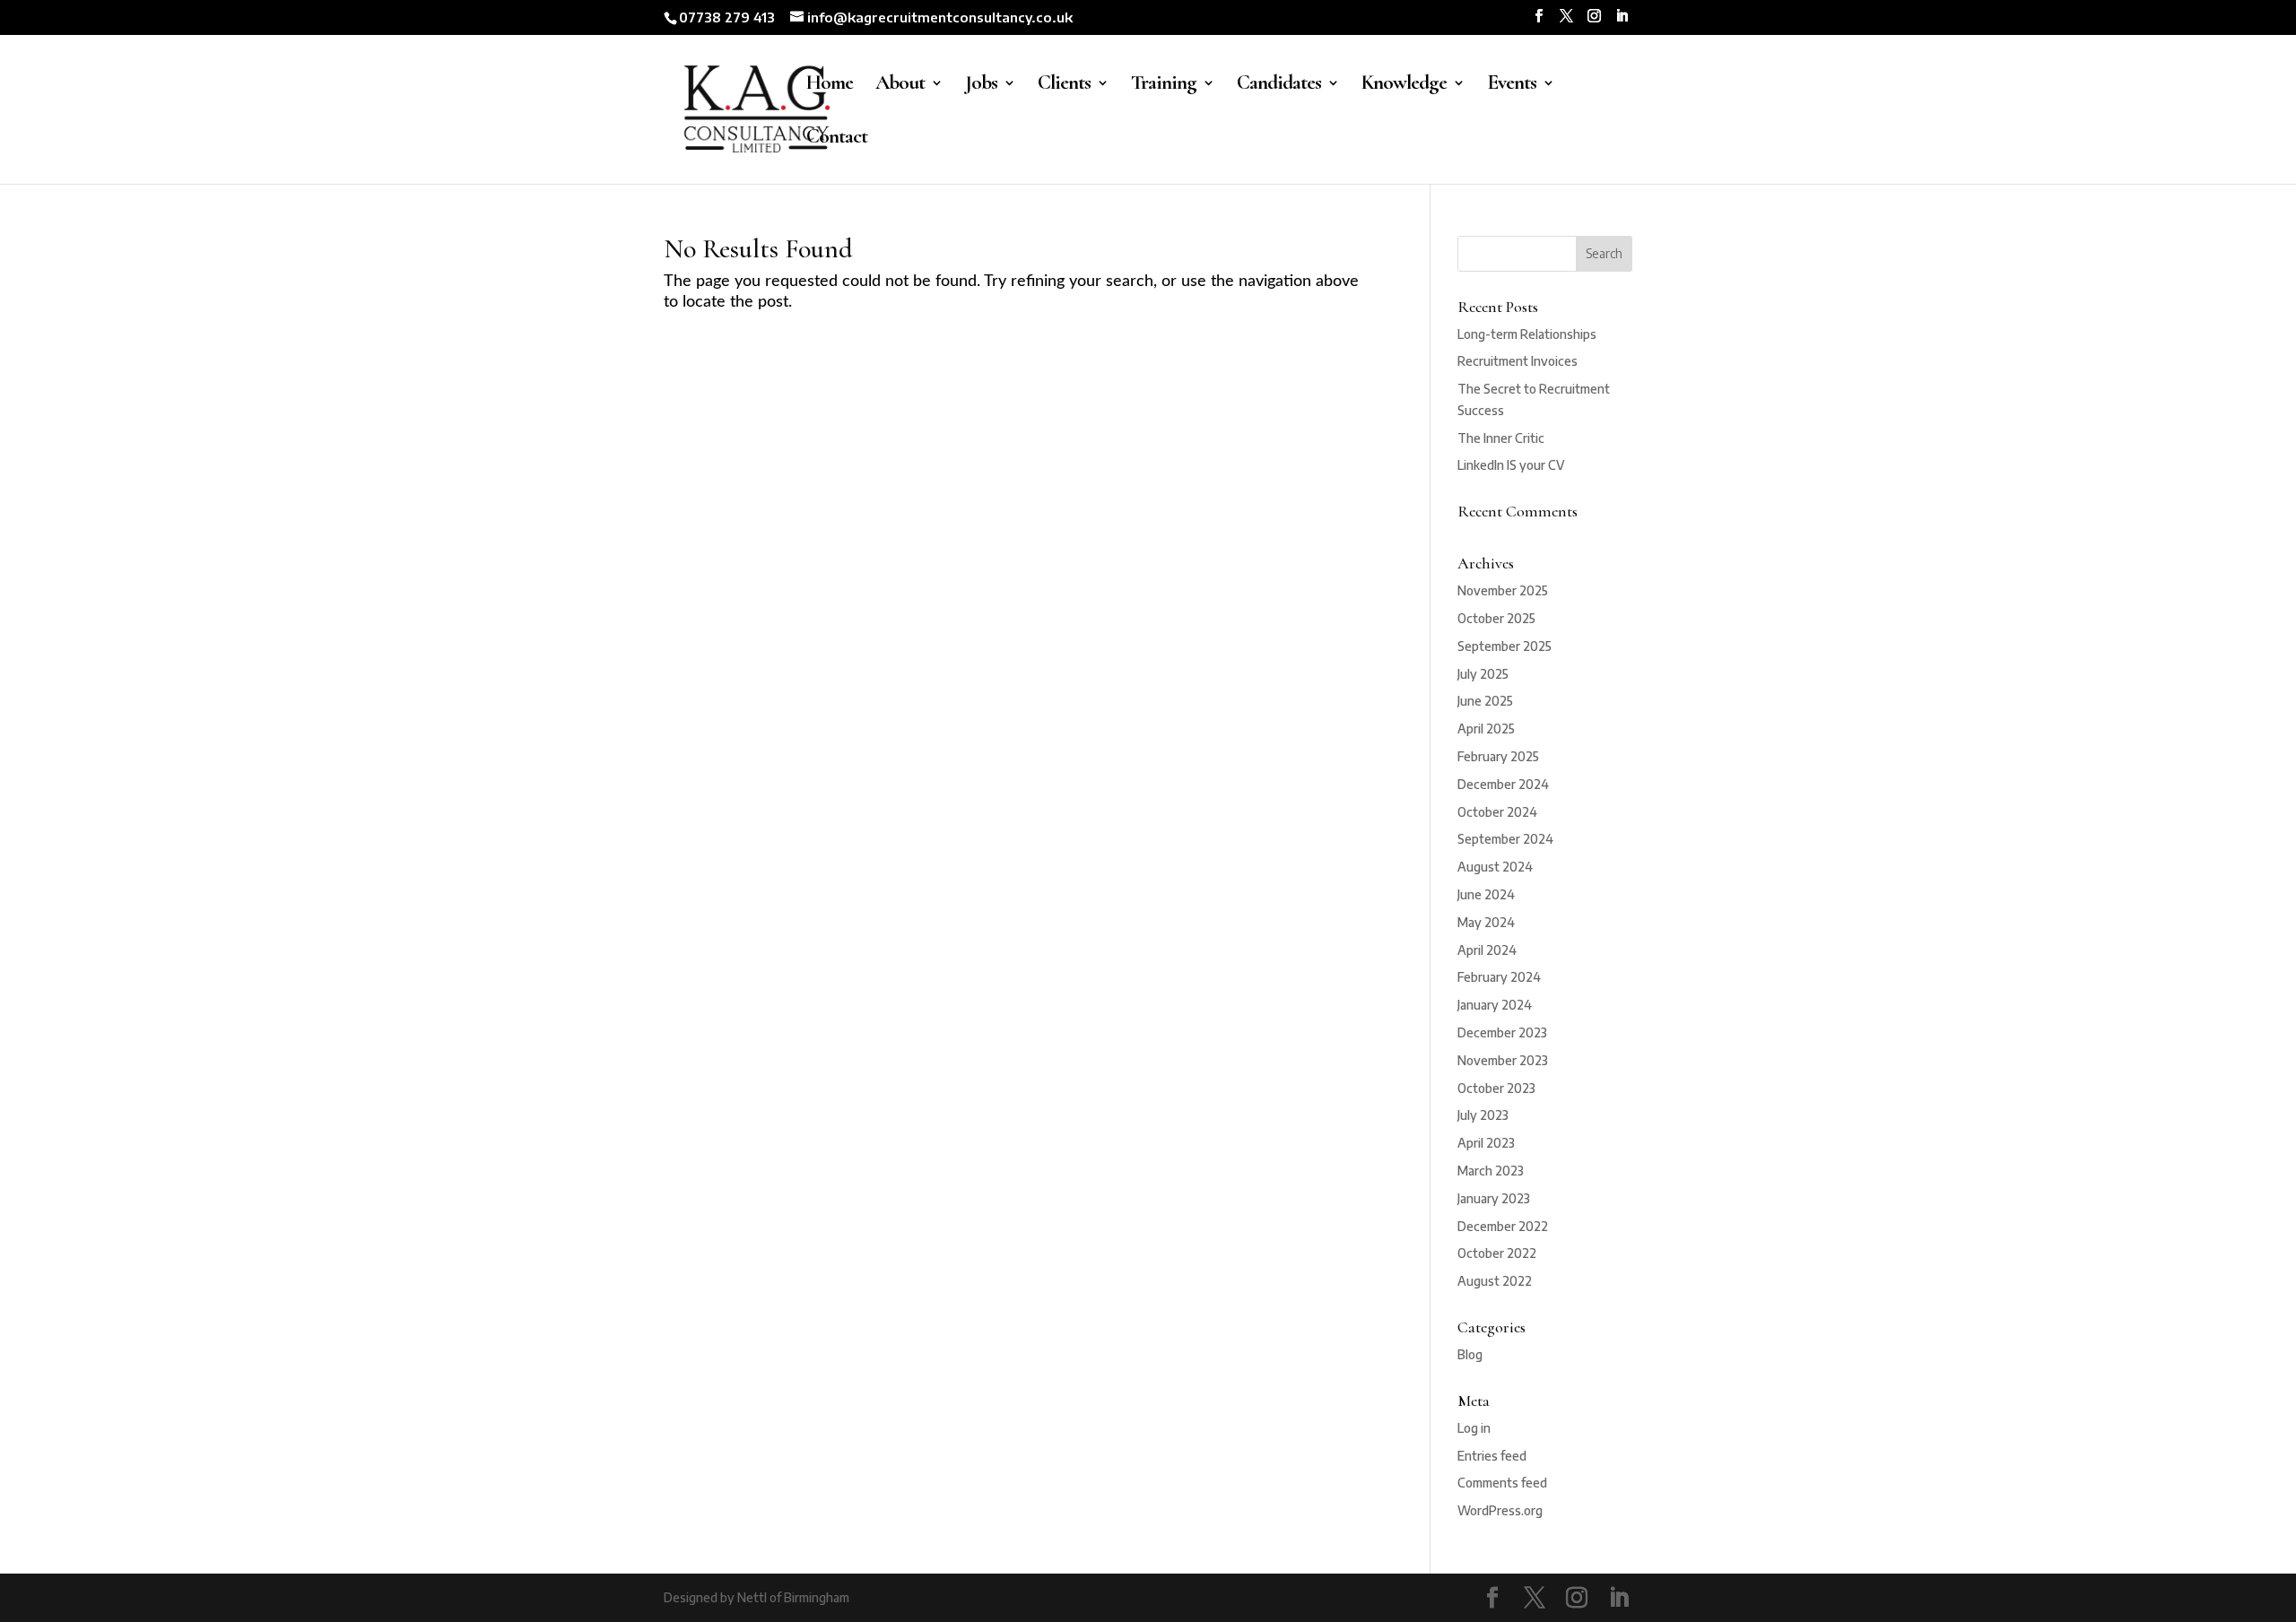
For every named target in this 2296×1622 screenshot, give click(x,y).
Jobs (981, 86)
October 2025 (1496, 618)
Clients (1064, 86)
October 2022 (1497, 1253)
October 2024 (1497, 812)
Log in (1474, 1428)
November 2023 (1503, 1060)
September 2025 (1505, 646)
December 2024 (1503, 784)
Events (1512, 86)
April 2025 (1486, 729)
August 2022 (1495, 1281)
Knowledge (1404, 86)
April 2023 (1486, 1143)
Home (830, 86)
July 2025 (1483, 674)
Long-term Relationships (1527, 334)
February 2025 (1498, 756)
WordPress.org (1500, 1510)
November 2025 (1503, 590)
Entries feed (1492, 1456)
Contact (837, 139)
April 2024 (1487, 950)
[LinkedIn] (1622, 16)
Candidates (1279, 86)
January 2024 (1495, 1005)
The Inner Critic (1501, 438)
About (900, 86)
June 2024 (1486, 894)
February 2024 (1499, 977)
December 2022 (1503, 1226)
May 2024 (1486, 922)
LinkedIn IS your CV (1511, 465)
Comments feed (1502, 1483)
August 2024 (1495, 867)
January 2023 (1494, 1198)
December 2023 (1502, 1032)
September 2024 (1505, 839)
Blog (1470, 1354)
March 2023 (1491, 1171)
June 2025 (1485, 701)
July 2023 (1483, 1115)
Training (1164, 86)
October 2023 (1496, 1088)
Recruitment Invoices (1518, 361)
